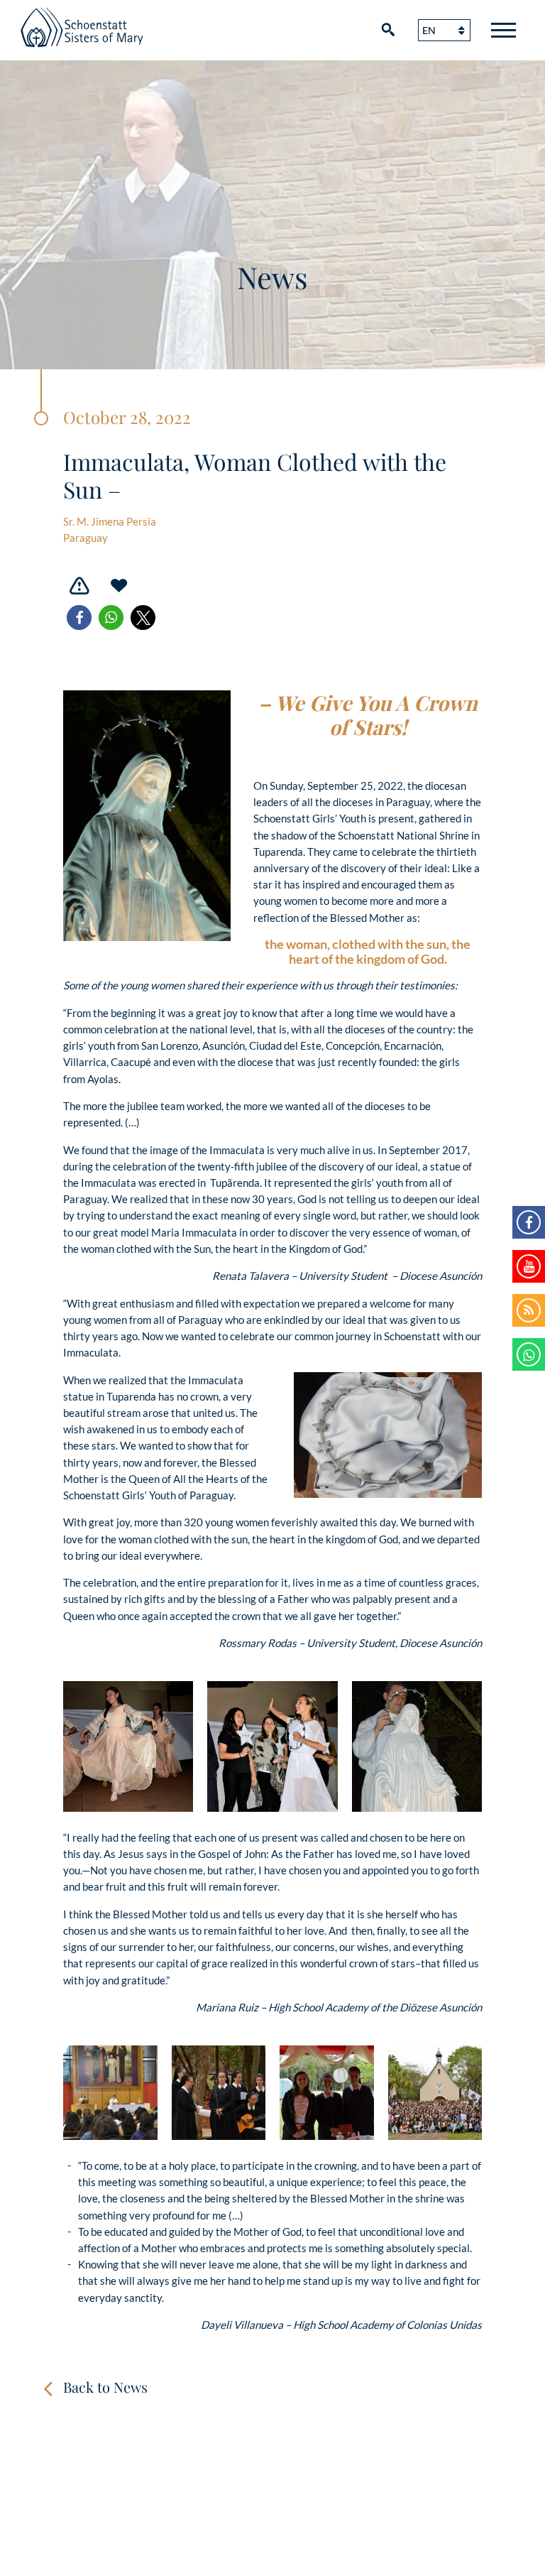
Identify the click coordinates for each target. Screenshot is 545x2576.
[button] (79, 618)
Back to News (105, 2387)
